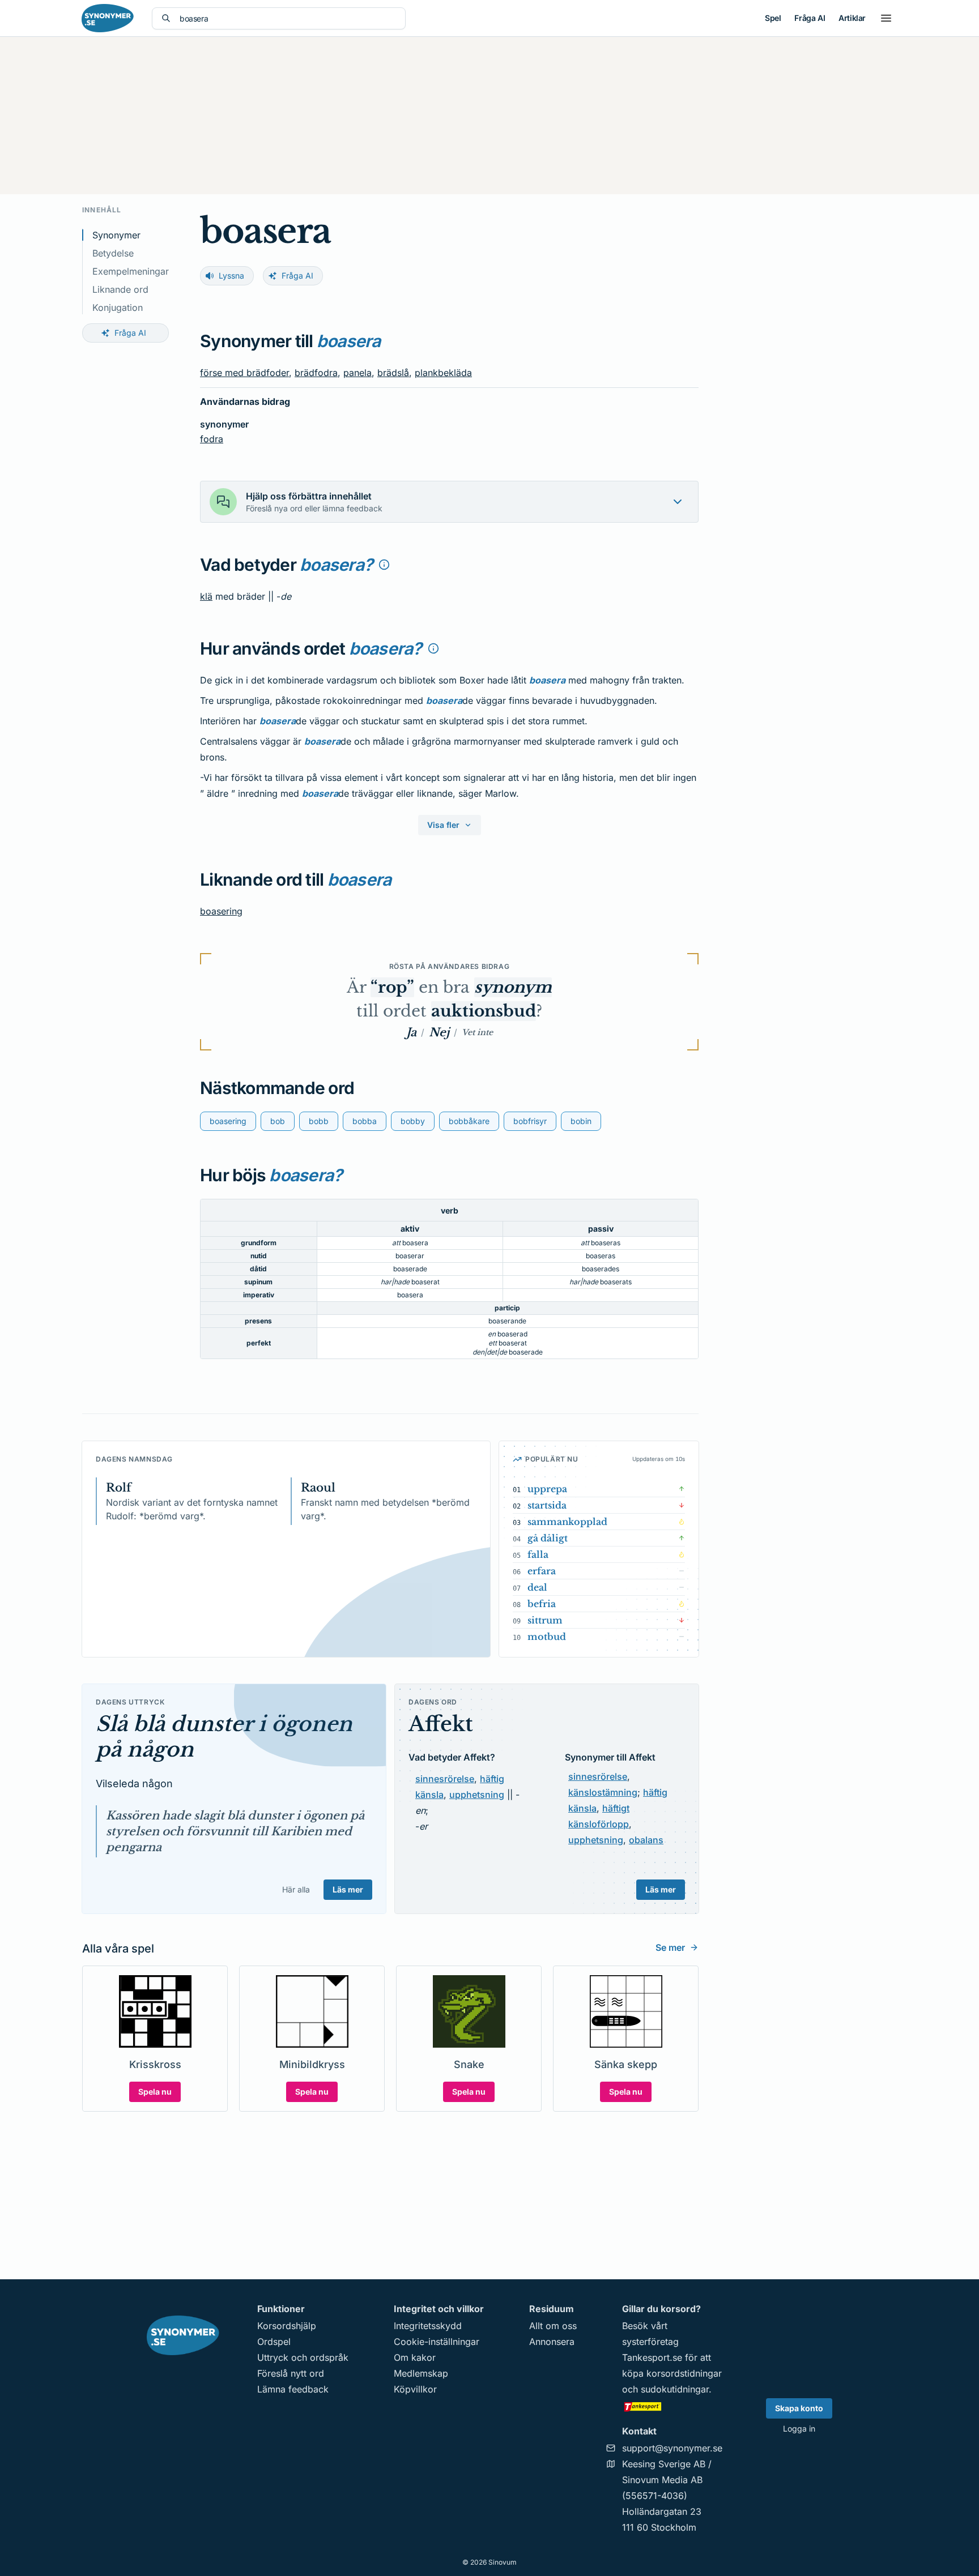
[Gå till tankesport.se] (672, 2406)
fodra (212, 439)
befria (542, 1604)
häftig (492, 1779)
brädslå (393, 373)
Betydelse (113, 253)
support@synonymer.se (672, 2448)
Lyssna (231, 275)
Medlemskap (421, 2373)
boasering (221, 911)
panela (357, 373)
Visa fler (443, 825)
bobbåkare (469, 1121)
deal (537, 1587)
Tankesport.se (652, 2357)
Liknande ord (120, 289)
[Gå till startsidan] (108, 18)
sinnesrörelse (445, 1779)
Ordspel (274, 2342)
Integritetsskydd (428, 2326)
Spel (773, 18)
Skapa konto (799, 2408)
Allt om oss (553, 2326)
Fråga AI (810, 18)
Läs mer (348, 1889)
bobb (319, 1121)
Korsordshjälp (287, 2326)
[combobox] (288, 18)
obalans (646, 1840)
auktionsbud (484, 1011)
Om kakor (415, 2357)
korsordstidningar (684, 2373)
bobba (365, 1121)
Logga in (799, 2428)
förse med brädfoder (244, 373)
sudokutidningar (675, 2389)
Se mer (670, 1947)
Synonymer (116, 235)
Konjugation (118, 307)
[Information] (384, 565)
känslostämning (603, 1792)
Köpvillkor (415, 2389)
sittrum (545, 1620)
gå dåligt (548, 1538)
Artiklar (852, 18)
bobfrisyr (530, 1121)
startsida (547, 1505)
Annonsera (552, 2342)
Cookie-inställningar (437, 2342)
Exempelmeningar (131, 271)
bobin (581, 1121)
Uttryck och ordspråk (303, 2357)
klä (206, 596)
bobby (413, 1121)
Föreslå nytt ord (291, 2373)
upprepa (547, 1489)
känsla (429, 1795)
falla (538, 1554)
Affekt (441, 1724)
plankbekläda (443, 373)
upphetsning (477, 1795)
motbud (547, 1637)
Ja (411, 1032)
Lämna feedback (293, 2389)
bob (278, 1121)
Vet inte (477, 1032)
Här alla (296, 1889)
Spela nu (155, 2092)
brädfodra (316, 373)
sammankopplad (567, 1522)
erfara (542, 1571)
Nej (439, 1032)
